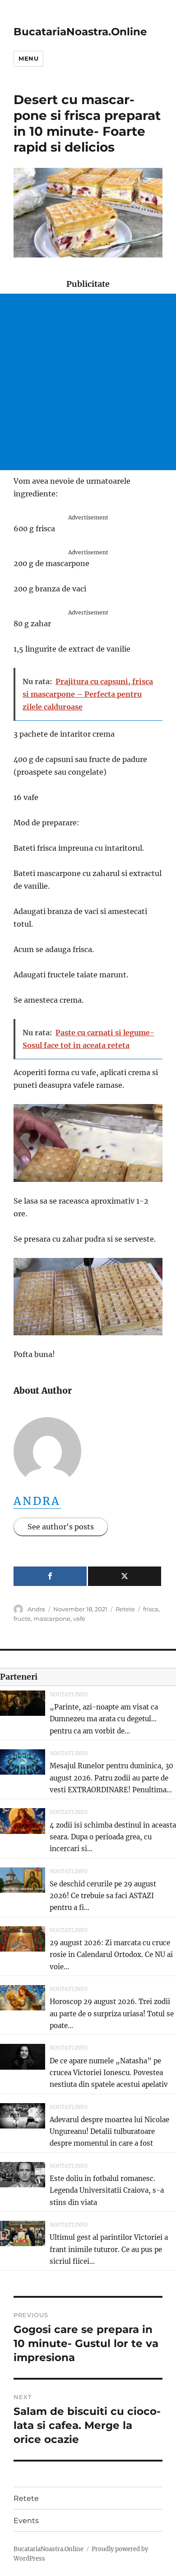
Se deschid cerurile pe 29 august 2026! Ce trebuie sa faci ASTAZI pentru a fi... (103, 1896)
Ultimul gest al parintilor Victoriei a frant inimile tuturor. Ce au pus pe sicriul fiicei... (109, 2249)
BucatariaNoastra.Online (80, 32)
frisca (151, 1609)
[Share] (50, 1576)
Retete (125, 1609)
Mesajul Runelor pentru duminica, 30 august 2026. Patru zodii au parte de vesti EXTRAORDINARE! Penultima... (111, 1778)
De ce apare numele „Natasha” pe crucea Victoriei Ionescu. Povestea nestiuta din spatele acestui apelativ (109, 2073)
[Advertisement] (88, 382)
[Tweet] (125, 1576)
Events (26, 2521)
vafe (79, 1619)
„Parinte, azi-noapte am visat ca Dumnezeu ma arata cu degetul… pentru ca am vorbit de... (104, 1719)
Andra (37, 1501)
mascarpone (52, 1619)
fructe (22, 1619)
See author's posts (61, 1527)
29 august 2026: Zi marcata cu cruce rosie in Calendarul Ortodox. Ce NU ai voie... (111, 1955)
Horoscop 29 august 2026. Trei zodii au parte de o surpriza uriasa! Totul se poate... (112, 2014)
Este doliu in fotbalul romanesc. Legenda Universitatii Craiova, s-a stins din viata (107, 2190)
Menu (28, 58)
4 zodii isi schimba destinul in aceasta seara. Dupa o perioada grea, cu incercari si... (113, 1837)
